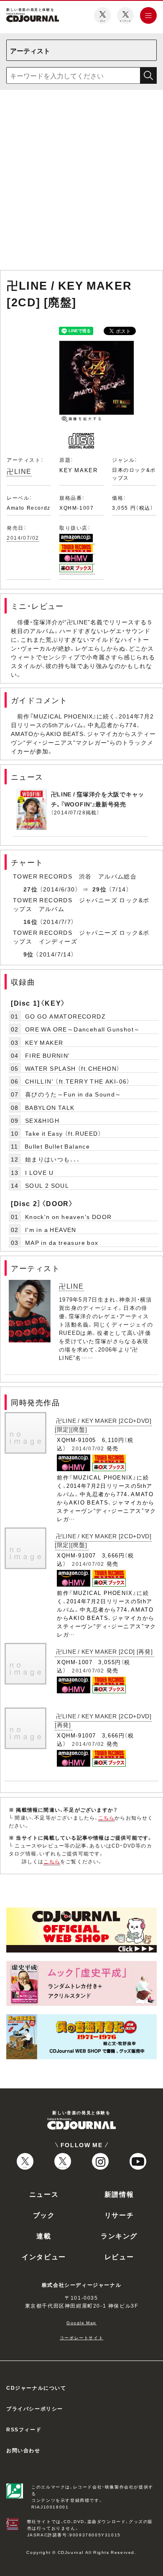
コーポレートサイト (81, 2337)
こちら (107, 1817)
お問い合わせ (23, 2450)
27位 (31, 889)
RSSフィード (24, 2429)
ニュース (44, 2194)
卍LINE (19, 471)
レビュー (119, 2256)
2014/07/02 (23, 538)
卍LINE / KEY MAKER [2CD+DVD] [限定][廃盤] (103, 1425)
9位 (29, 954)
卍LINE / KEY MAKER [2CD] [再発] (104, 1651)
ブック (44, 2215)
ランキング (119, 2236)
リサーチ (119, 2215)
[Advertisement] (81, 182)
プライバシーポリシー (35, 2408)
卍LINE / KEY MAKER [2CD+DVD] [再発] (103, 1720)
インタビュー (44, 2256)
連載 (44, 2236)
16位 (31, 921)
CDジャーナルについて (36, 2388)
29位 (99, 889)
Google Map (81, 2322)
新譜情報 (119, 2194)
